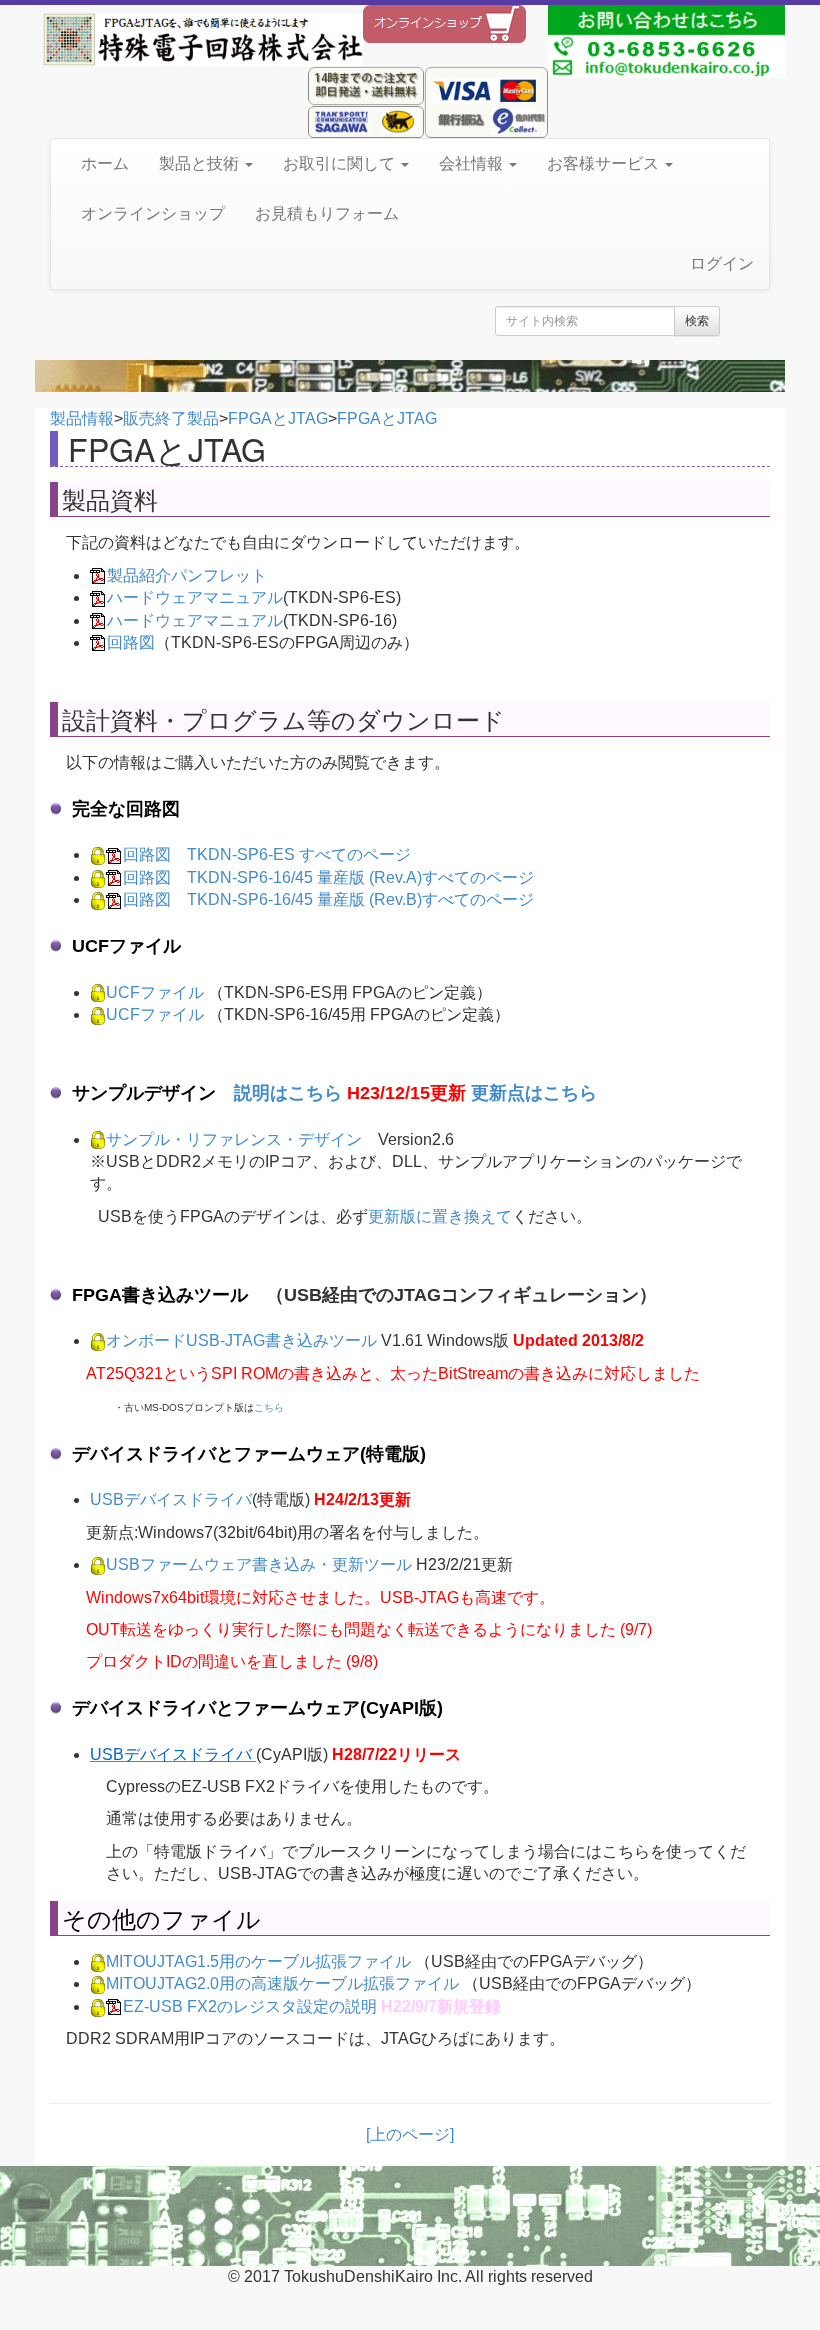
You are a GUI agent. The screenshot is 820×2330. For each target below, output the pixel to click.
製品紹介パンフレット (187, 575)
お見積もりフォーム (327, 213)
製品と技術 (201, 163)
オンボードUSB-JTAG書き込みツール (241, 1340)
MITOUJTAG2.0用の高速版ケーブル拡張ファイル (282, 1983)
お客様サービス (605, 163)
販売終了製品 (171, 418)
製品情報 (82, 418)
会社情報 (473, 163)
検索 (697, 321)
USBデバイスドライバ (171, 1499)
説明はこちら (288, 1093)
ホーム (105, 163)
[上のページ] (410, 2134)
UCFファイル (155, 992)
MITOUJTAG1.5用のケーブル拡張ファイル (258, 1961)
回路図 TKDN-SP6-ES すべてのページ (267, 854)
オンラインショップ (153, 213)
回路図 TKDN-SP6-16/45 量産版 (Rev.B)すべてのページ (328, 899)
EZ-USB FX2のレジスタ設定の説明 (250, 2006)
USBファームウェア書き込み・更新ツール (259, 1564)
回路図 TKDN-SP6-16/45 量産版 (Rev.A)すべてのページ (328, 877)
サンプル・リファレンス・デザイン (234, 1139)
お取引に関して (341, 163)
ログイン (722, 263)
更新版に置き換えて (440, 1216)
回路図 (131, 642)
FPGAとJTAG (278, 418)
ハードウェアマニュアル (195, 597)
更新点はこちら (534, 1093)
